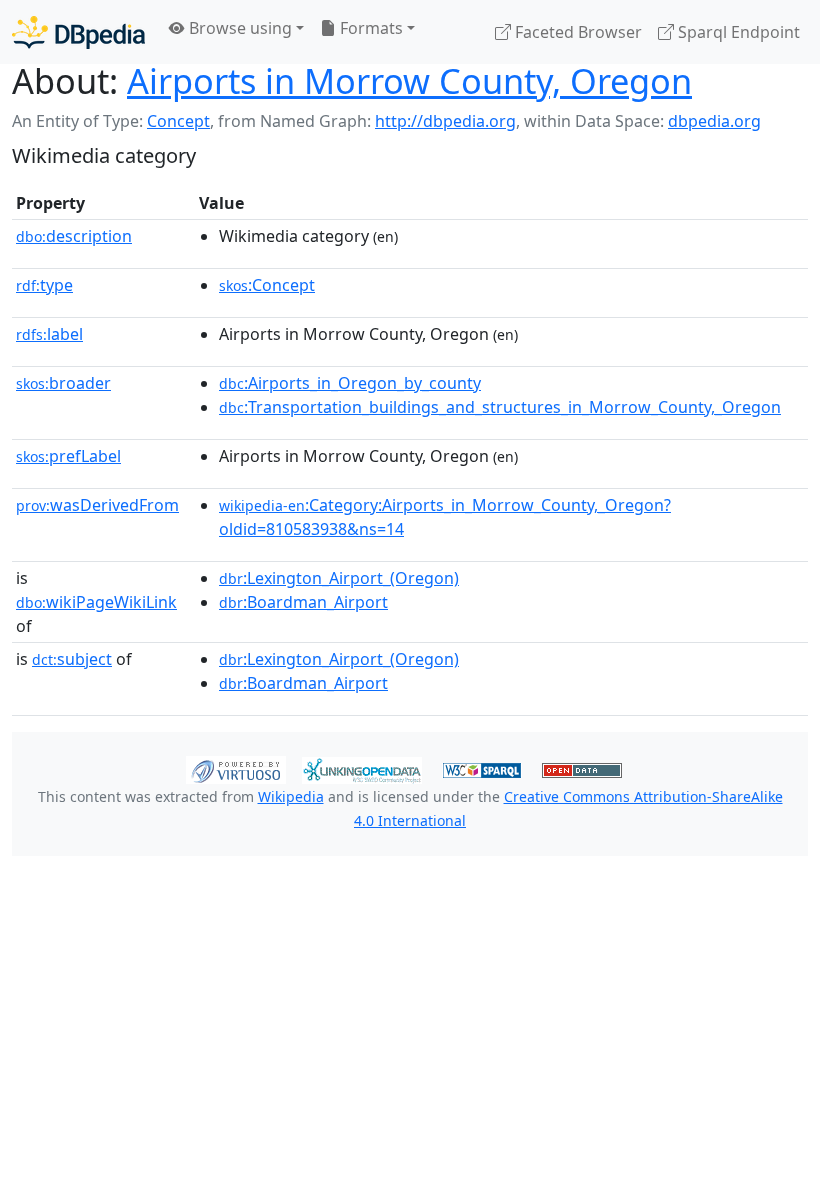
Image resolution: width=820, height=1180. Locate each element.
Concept (178, 121)
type (44, 285)
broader (63, 383)
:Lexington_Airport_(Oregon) (339, 578)
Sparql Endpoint (737, 32)
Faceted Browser (576, 32)
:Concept (267, 285)
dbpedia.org (714, 121)
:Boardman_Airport (303, 602)
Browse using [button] (238, 28)
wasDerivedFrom (97, 505)
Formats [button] (369, 28)
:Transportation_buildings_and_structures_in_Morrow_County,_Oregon (500, 407)
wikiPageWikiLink (96, 602)
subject (72, 659)
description (74, 236)
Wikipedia (291, 796)
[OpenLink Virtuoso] (236, 768)
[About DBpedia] (78, 31)
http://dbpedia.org (445, 121)
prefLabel (68, 456)
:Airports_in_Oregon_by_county (350, 383)
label (49, 334)
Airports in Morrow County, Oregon (409, 80)
